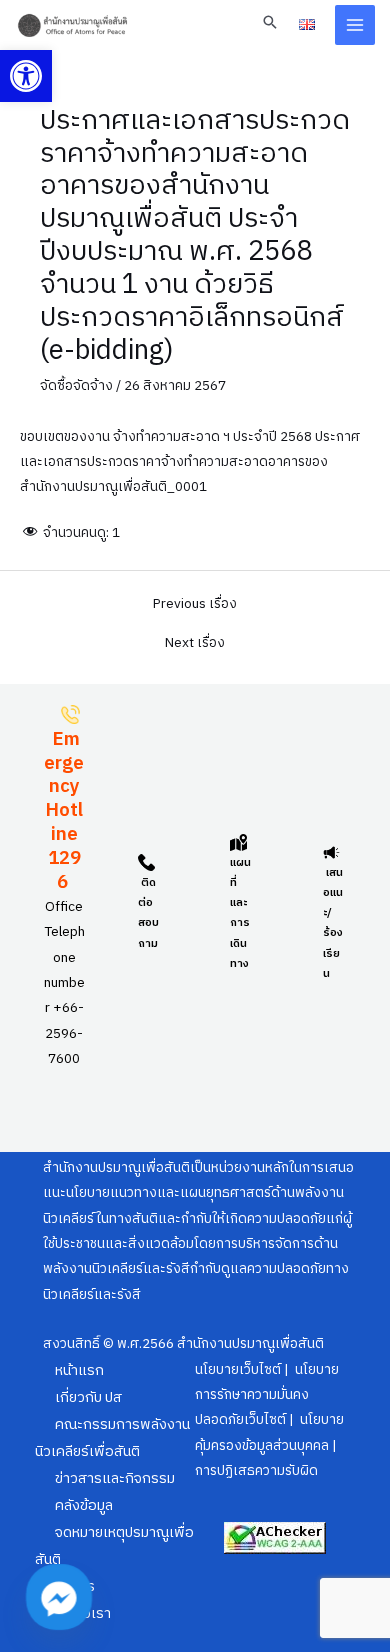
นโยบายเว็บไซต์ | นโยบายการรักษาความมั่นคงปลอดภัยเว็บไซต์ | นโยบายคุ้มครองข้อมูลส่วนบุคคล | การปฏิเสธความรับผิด (269, 1421)
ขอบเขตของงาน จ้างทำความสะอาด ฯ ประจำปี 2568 (166, 437)
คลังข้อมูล (84, 1506)
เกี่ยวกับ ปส (88, 1398)
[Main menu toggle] (355, 25)
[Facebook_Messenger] (59, 1597)
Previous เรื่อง (195, 605)
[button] (26, 76)
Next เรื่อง (195, 644)
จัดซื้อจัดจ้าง (76, 386)
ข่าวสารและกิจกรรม (115, 1479)
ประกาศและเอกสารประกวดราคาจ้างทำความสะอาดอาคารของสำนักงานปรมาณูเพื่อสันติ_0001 (190, 462)
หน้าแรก (79, 1371)
